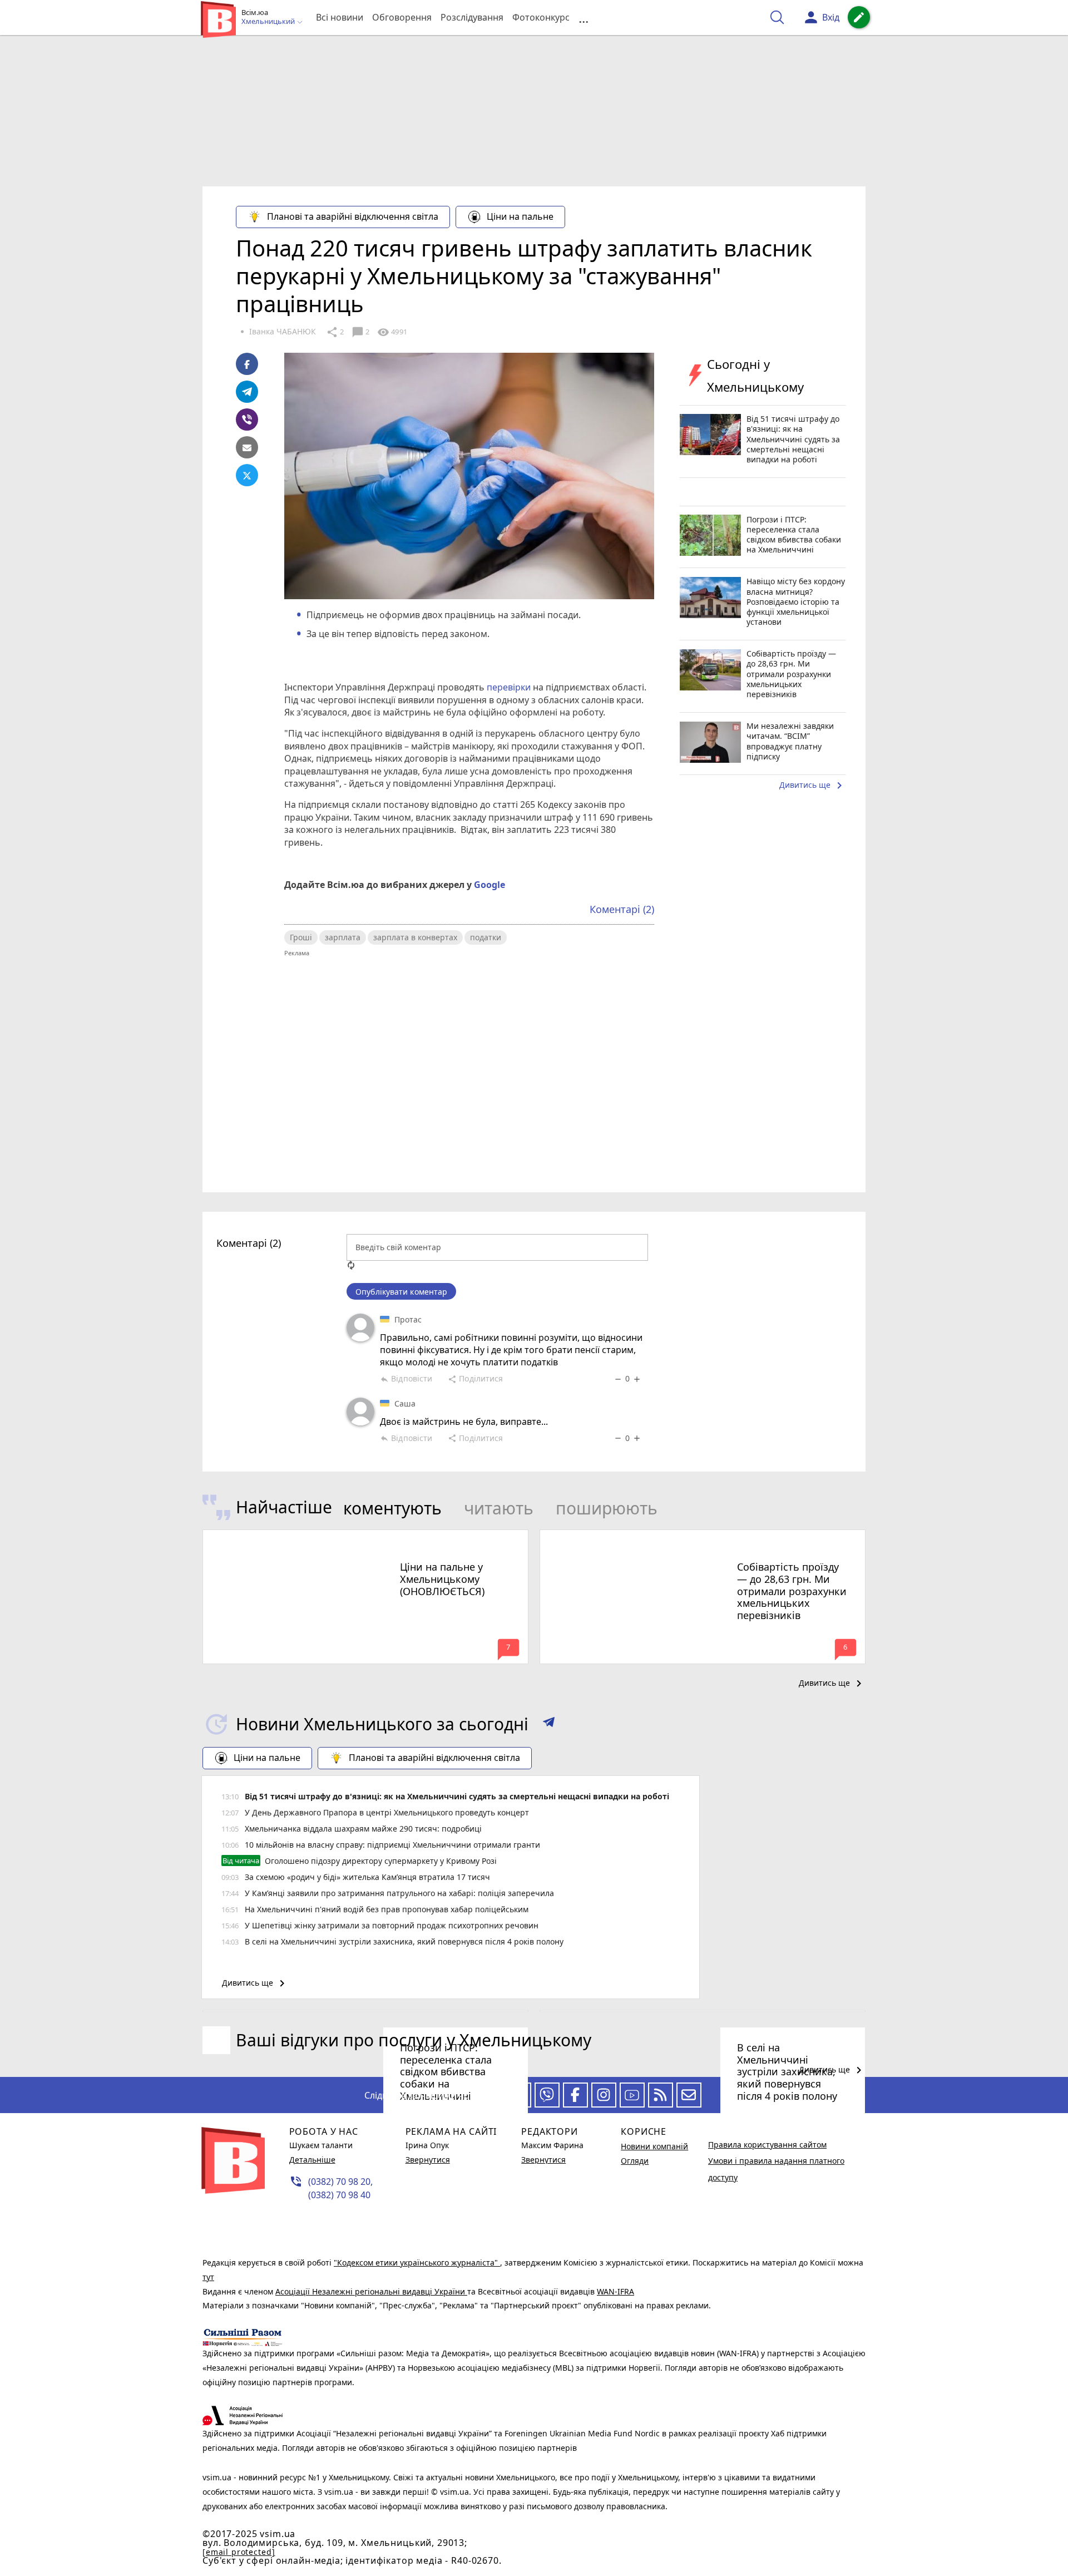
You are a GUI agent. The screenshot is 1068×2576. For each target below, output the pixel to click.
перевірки (508, 687)
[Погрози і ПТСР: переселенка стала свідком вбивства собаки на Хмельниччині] (365, 2011)
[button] (549, 1724)
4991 (392, 332)
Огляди (635, 2161)
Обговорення (402, 17)
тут (208, 2277)
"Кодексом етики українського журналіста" (417, 2262)
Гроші (301, 937)
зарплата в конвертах (415, 937)
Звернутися (428, 2160)
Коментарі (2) (622, 909)
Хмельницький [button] (269, 22)
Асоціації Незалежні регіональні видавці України (371, 2291)
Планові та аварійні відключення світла (353, 216)
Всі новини (340, 17)
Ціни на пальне (520, 216)
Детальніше (312, 2160)
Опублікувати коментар (401, 1292)
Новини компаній (654, 2146)
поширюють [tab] (607, 1508)
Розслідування (472, 17)
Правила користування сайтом (767, 2145)
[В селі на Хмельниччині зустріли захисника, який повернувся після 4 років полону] (703, 2011)
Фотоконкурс (541, 17)
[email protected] (239, 2552)
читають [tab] (499, 1508)
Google (489, 885)
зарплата (343, 937)
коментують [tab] (392, 1508)
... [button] (584, 18)
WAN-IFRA (615, 2291)
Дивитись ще (813, 786)
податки (486, 937)
